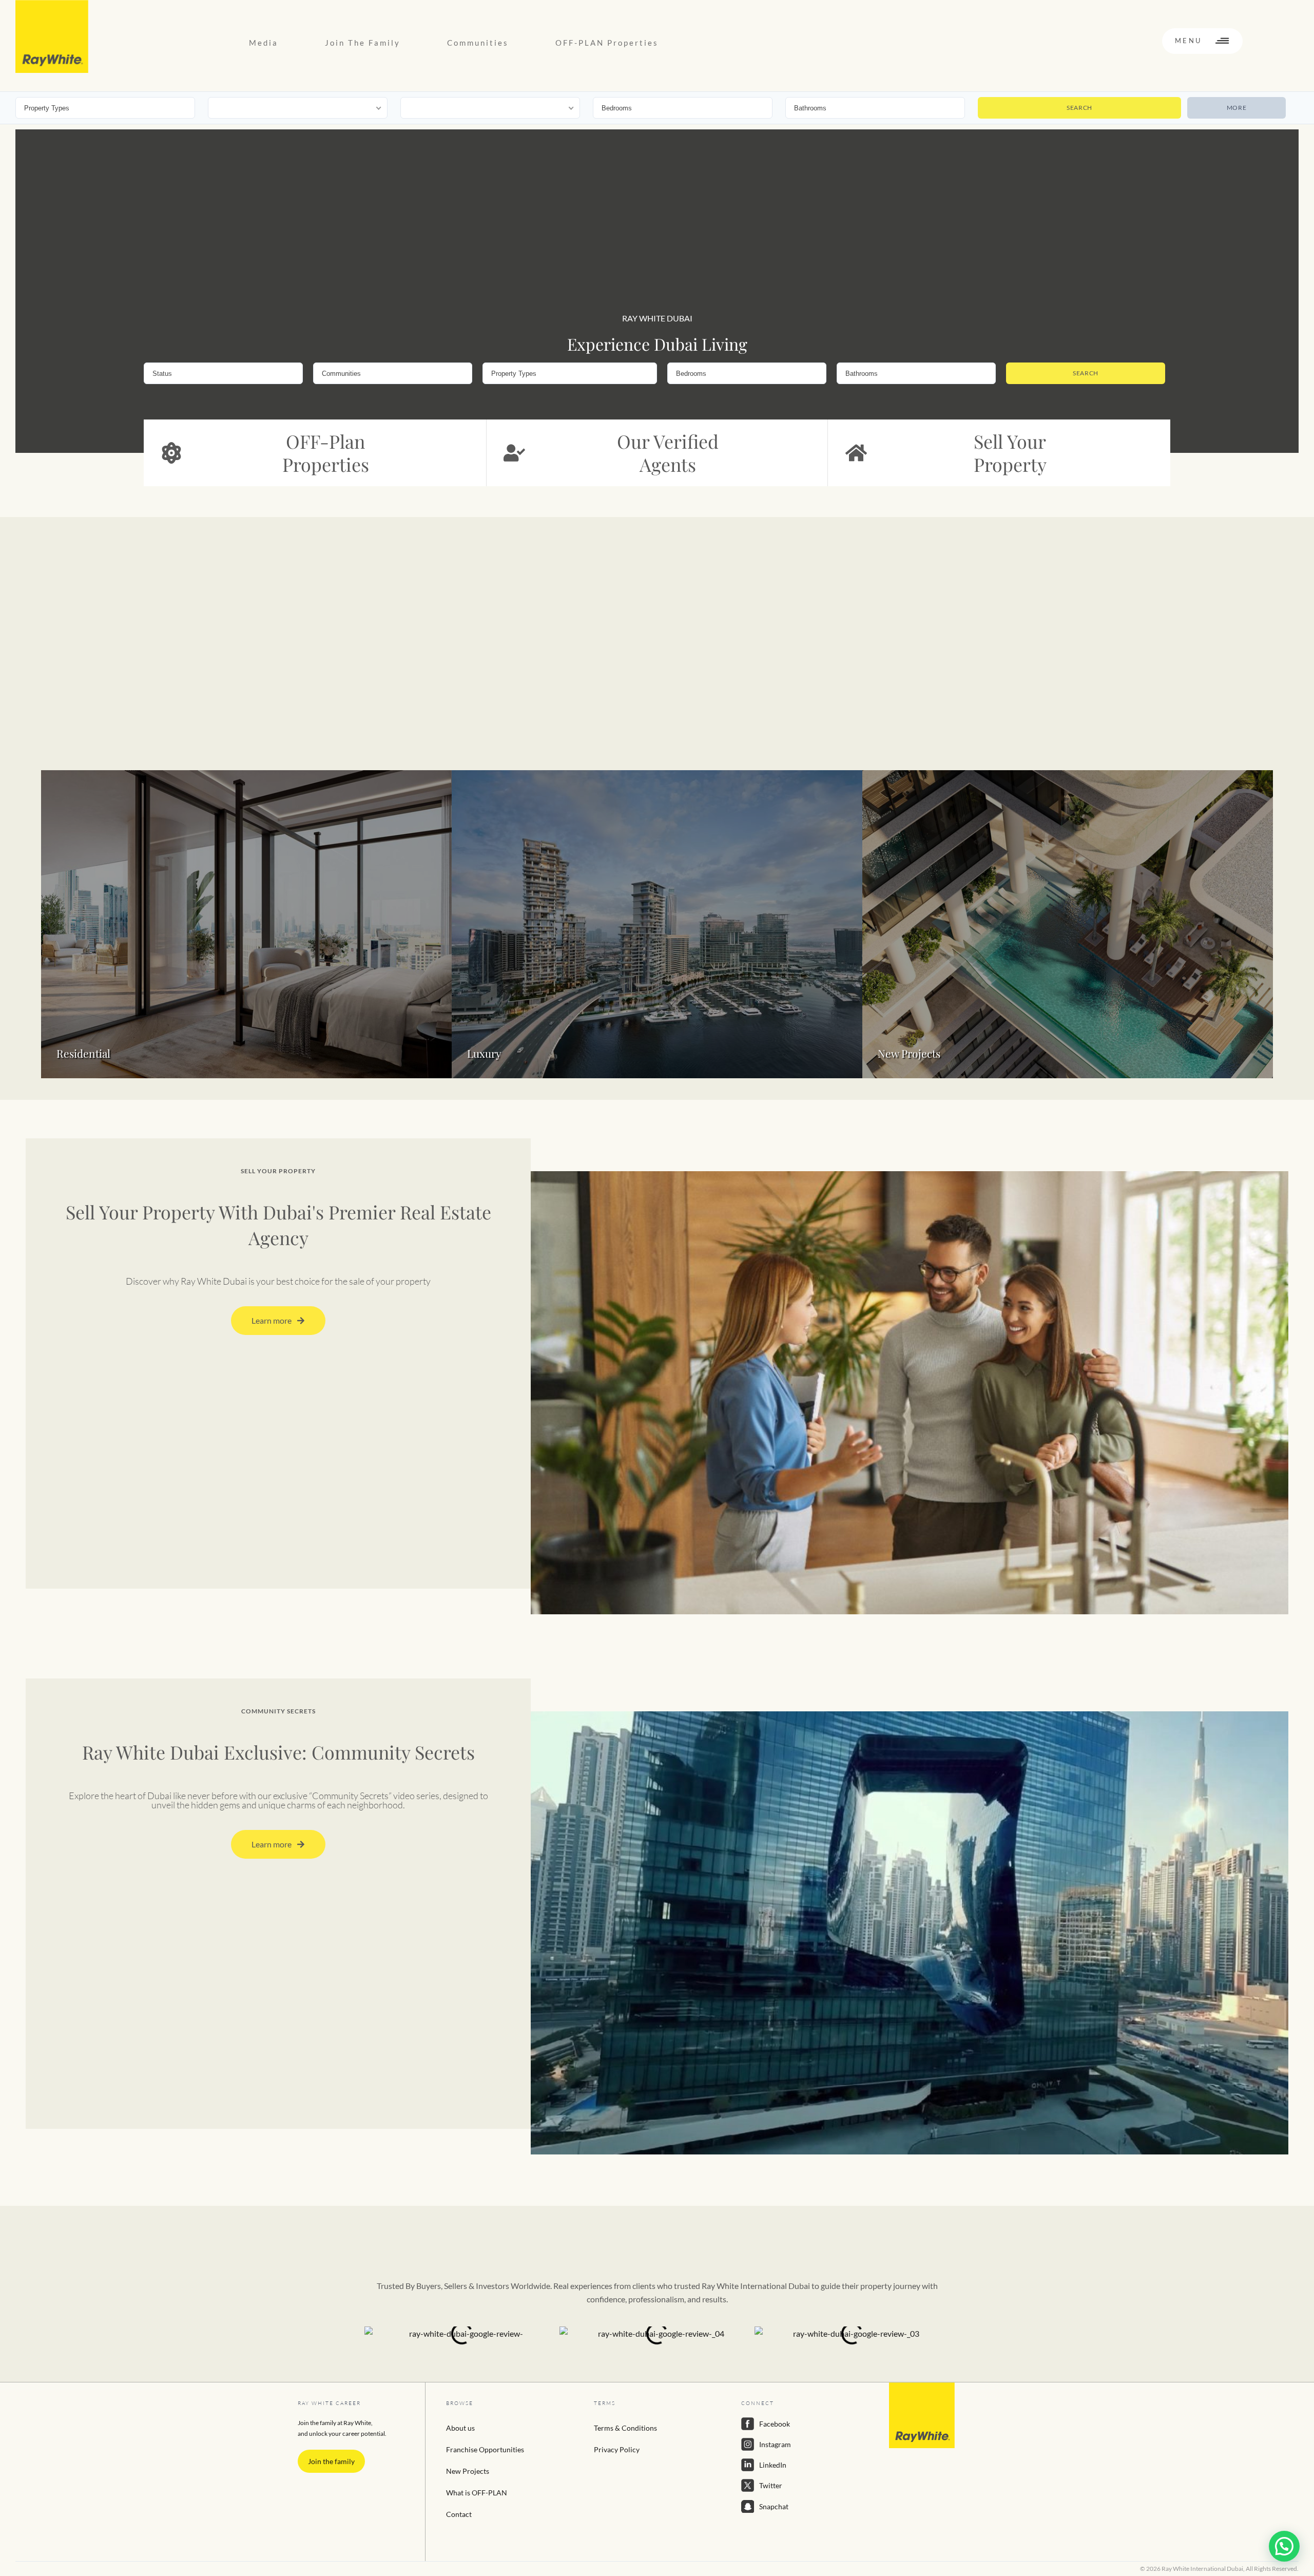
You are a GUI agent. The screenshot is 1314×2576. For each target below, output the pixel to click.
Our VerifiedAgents (668, 453)
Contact (459, 2514)
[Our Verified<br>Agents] (514, 453)
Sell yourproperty (1010, 453)
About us (460, 2428)
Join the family (331, 2461)
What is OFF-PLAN (477, 2493)
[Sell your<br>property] (856, 453)
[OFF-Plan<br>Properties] (171, 453)
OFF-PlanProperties (326, 453)
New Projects (468, 2471)
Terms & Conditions (625, 2428)
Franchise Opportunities (485, 2449)
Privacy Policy (617, 2449)
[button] (1284, 2546)
